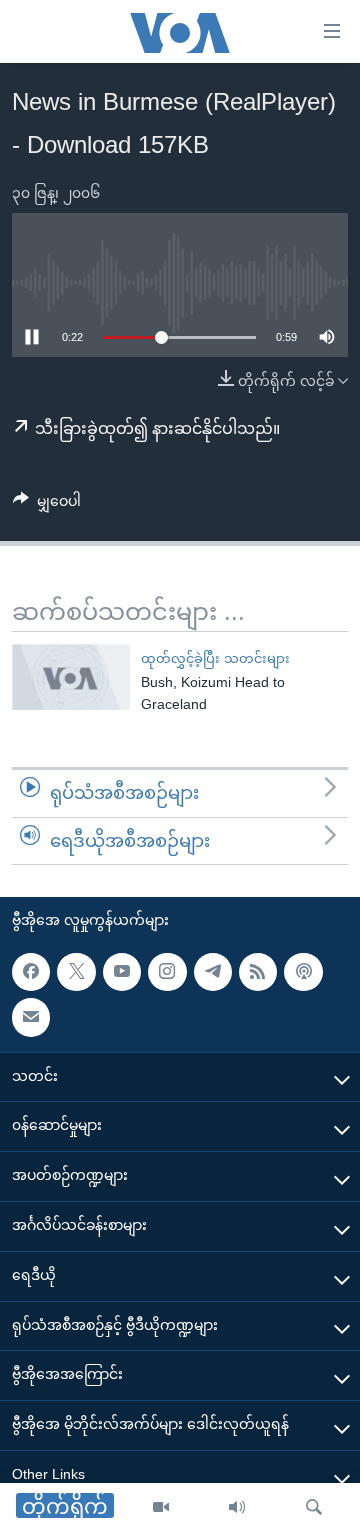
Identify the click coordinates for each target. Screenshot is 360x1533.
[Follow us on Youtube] (122, 972)
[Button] (47, 505)
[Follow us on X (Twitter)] (76, 972)
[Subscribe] (31, 1017)
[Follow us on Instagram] (167, 972)
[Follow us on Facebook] (31, 972)
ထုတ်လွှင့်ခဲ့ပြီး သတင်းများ (215, 658)
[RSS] (258, 972)
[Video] (161, 1508)
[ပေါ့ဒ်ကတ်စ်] (303, 972)
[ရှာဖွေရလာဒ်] (314, 1508)
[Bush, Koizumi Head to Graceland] (71, 677)
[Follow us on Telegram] (213, 972)
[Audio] (237, 1508)
